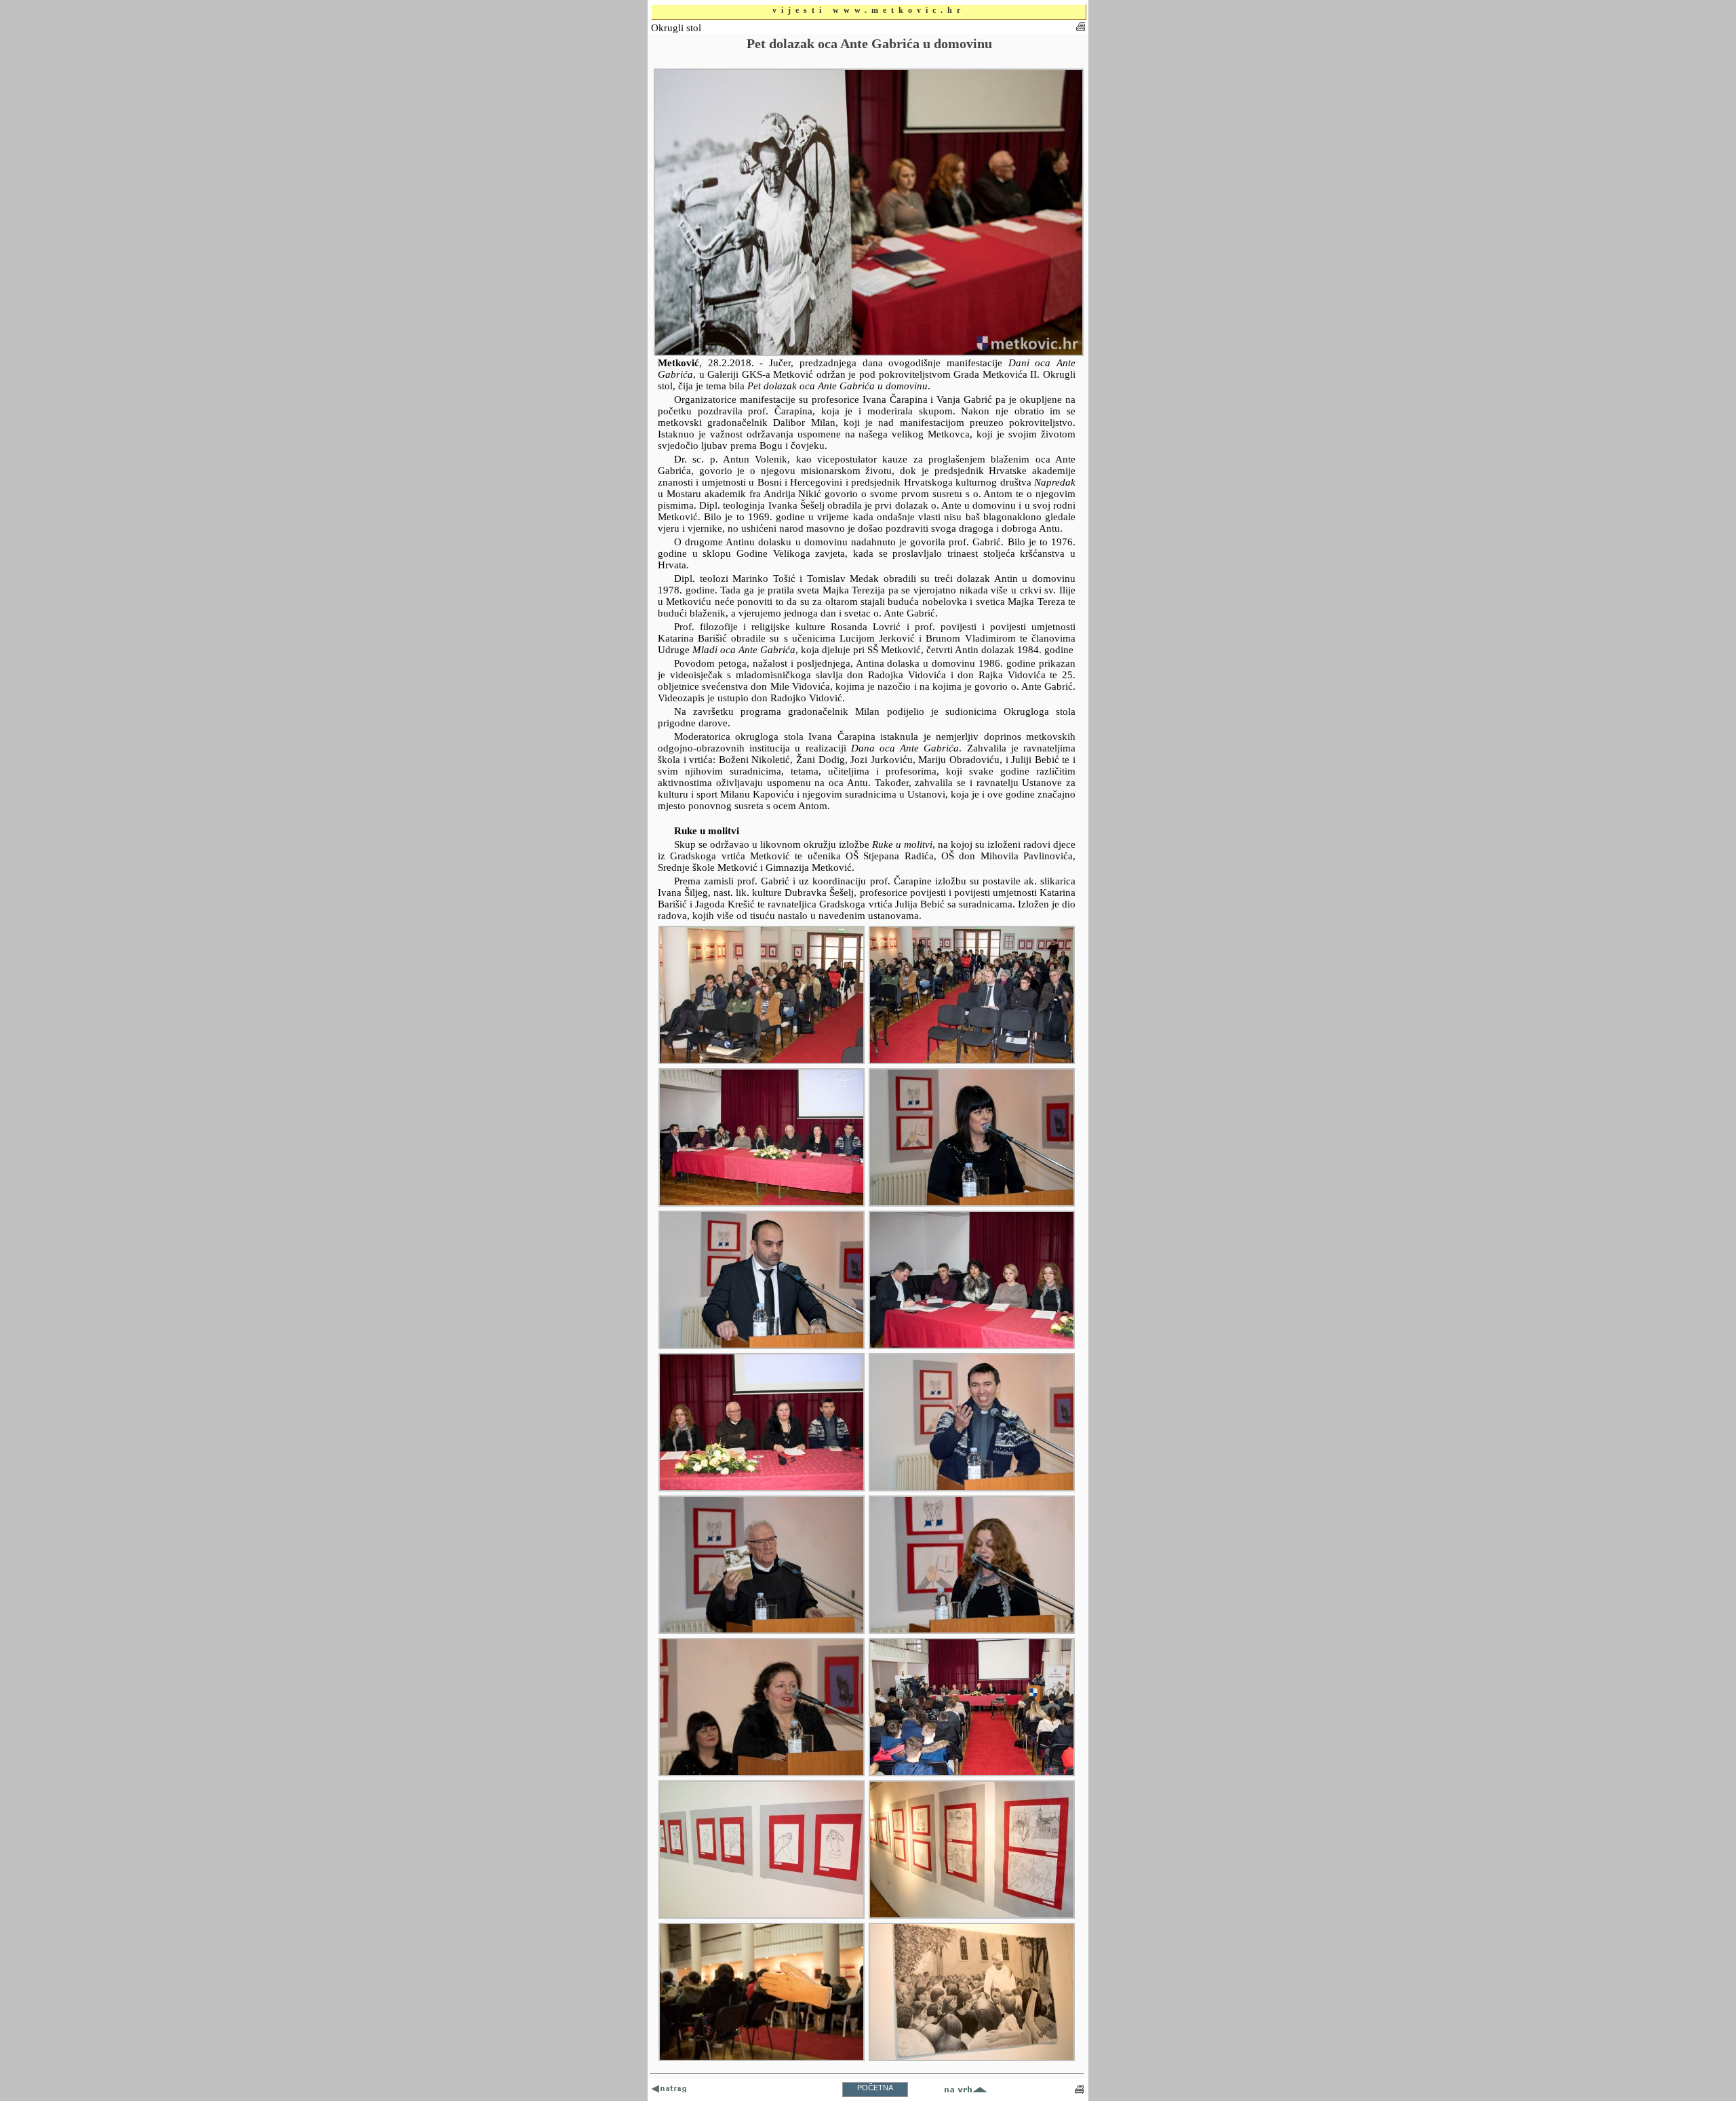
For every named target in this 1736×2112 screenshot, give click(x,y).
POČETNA (875, 2088)
